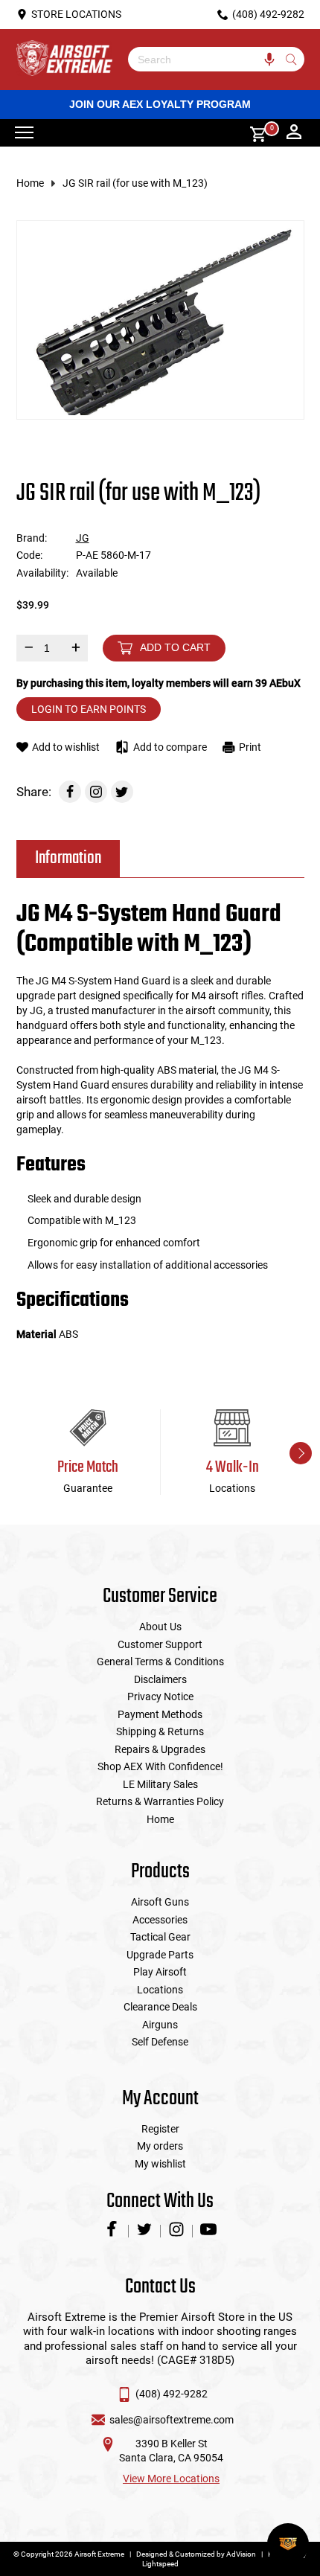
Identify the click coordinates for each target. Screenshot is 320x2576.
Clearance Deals (160, 2007)
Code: (29, 555)
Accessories (160, 1920)
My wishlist (160, 2164)
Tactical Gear (160, 1937)
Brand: (32, 538)
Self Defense (160, 2042)
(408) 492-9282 (172, 2394)
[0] (253, 133)
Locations (160, 1990)
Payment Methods (160, 1714)
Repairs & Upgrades (160, 1749)
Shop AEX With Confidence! (160, 1766)
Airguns (160, 2025)
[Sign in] (294, 133)
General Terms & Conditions (160, 1662)
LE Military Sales (160, 1784)
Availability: (42, 573)
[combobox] (205, 59)
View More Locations (171, 2479)
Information (68, 858)
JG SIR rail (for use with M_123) (135, 183)
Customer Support (160, 1644)
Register (160, 2129)
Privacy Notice (160, 1696)
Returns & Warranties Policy (160, 1801)
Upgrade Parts (160, 1955)
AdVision (241, 2554)
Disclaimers (160, 1679)
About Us (160, 1627)
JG (83, 538)
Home (30, 183)
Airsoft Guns (160, 1902)
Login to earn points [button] (89, 709)
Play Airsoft (160, 1972)
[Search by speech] (270, 59)
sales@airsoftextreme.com (172, 2420)
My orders (160, 2146)
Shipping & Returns (160, 1731)
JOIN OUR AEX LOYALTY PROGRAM (160, 104)
